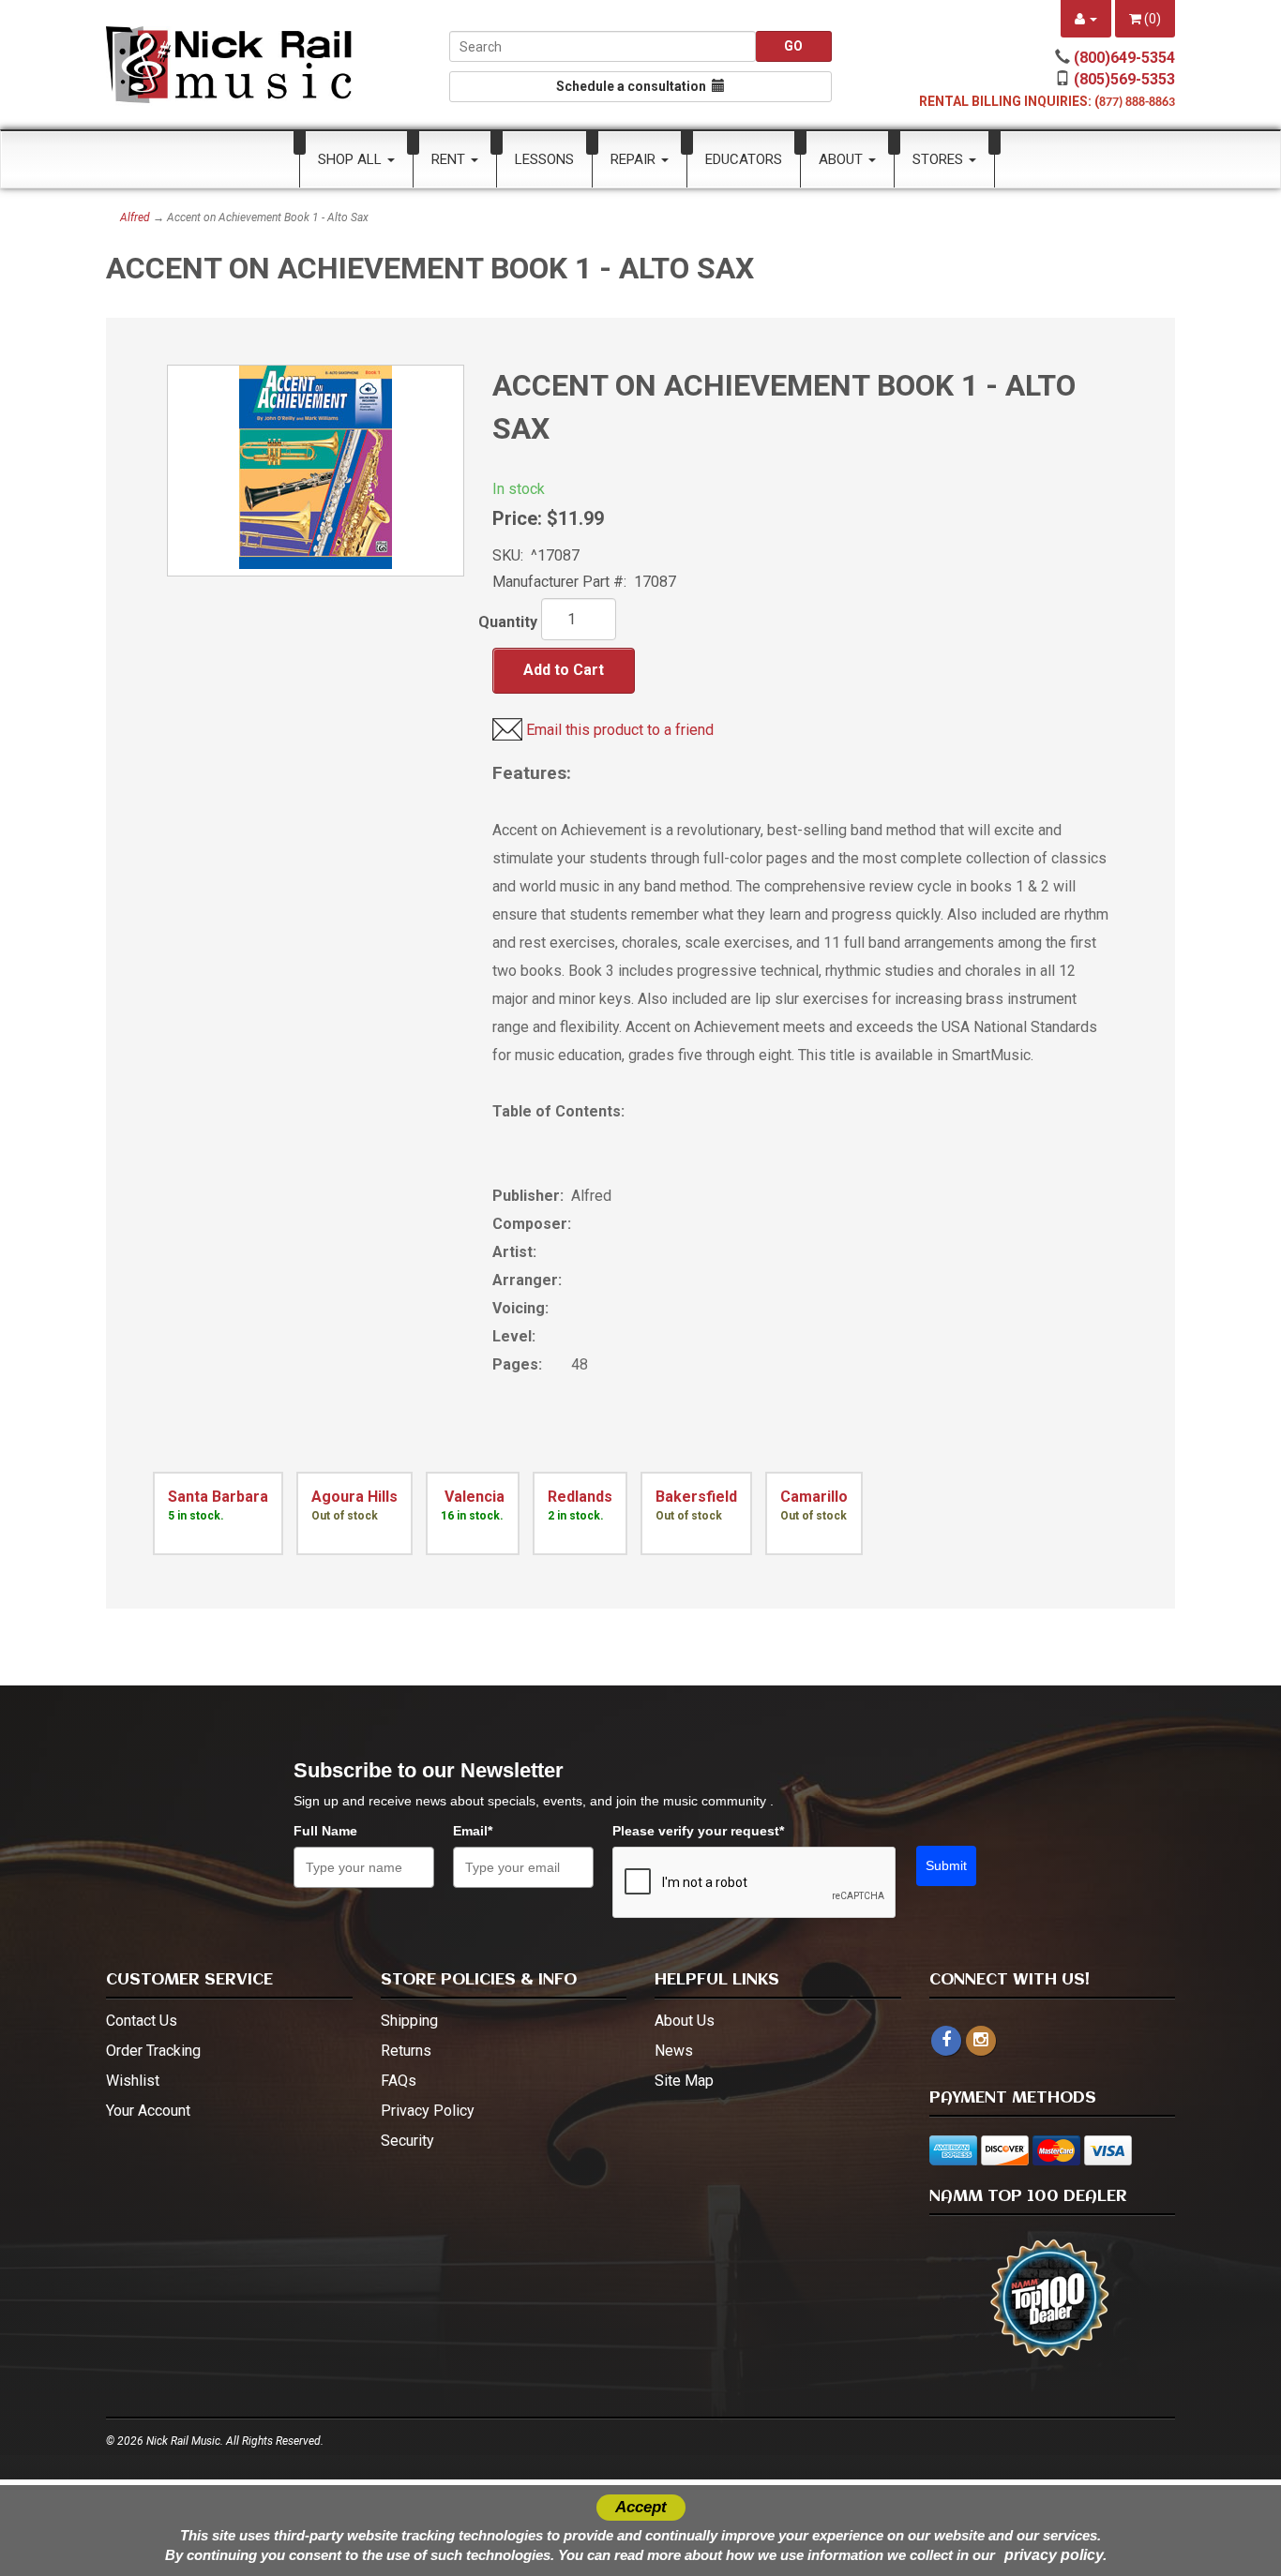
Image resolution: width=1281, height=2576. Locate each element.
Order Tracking (153, 2051)
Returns (406, 2051)
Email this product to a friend (620, 730)
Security (407, 2141)
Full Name (325, 1831)
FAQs (399, 2081)
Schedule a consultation (634, 86)
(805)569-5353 (1124, 79)
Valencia (473, 1497)
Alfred (135, 217)
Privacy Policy (428, 2111)
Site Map (684, 2081)
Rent (450, 159)
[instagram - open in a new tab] (981, 2040)
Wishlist (133, 2081)
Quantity (508, 622)
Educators (744, 159)
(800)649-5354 (1124, 58)
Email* (473, 1831)
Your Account (148, 2111)
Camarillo (814, 1497)
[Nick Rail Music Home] (229, 65)
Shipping (409, 2021)
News (674, 2051)
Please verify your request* (698, 1831)
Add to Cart (564, 670)
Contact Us (142, 2021)
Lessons (544, 159)
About (843, 159)
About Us (685, 2021)
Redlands (580, 1497)
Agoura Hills (354, 1497)
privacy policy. (1055, 2555)
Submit (946, 1865)
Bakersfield (696, 1497)
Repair (635, 159)
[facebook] (946, 2041)
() (1151, 19)
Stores (940, 159)
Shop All (352, 159)
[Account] (1086, 19)
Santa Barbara (218, 1497)
